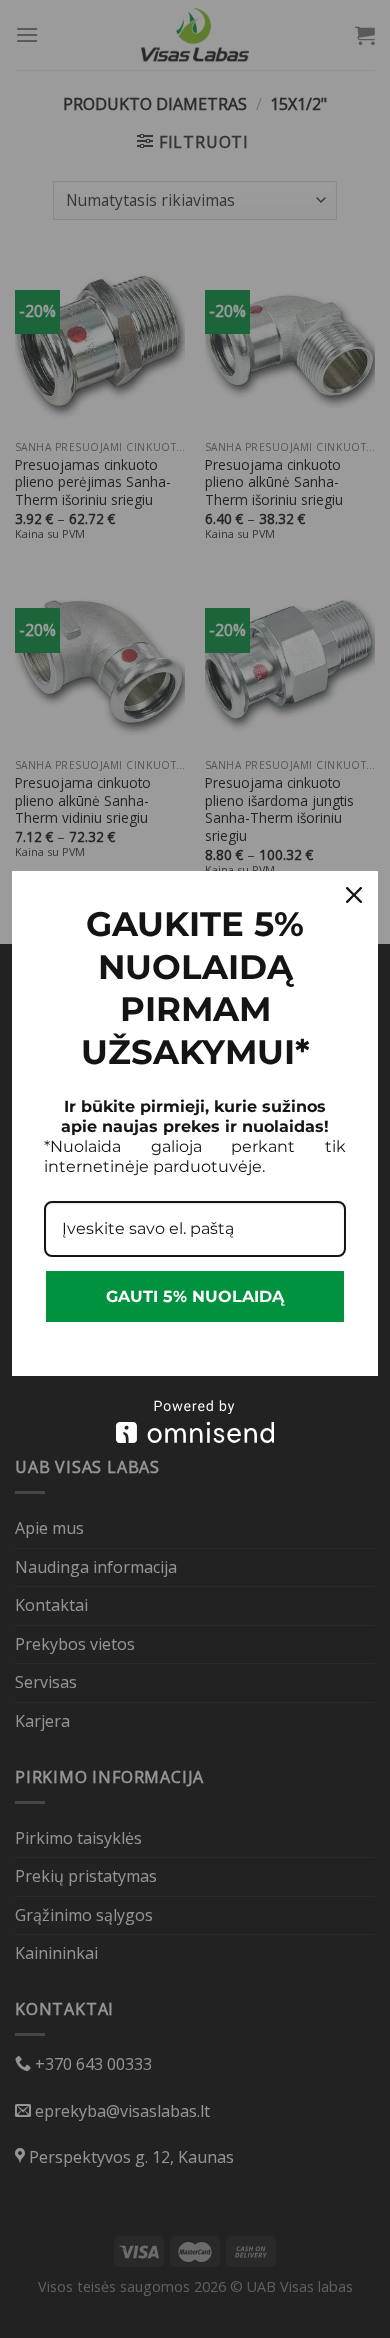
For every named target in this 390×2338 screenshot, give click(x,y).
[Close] (354, 895)
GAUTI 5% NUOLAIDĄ (195, 1296)
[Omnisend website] (195, 1421)
